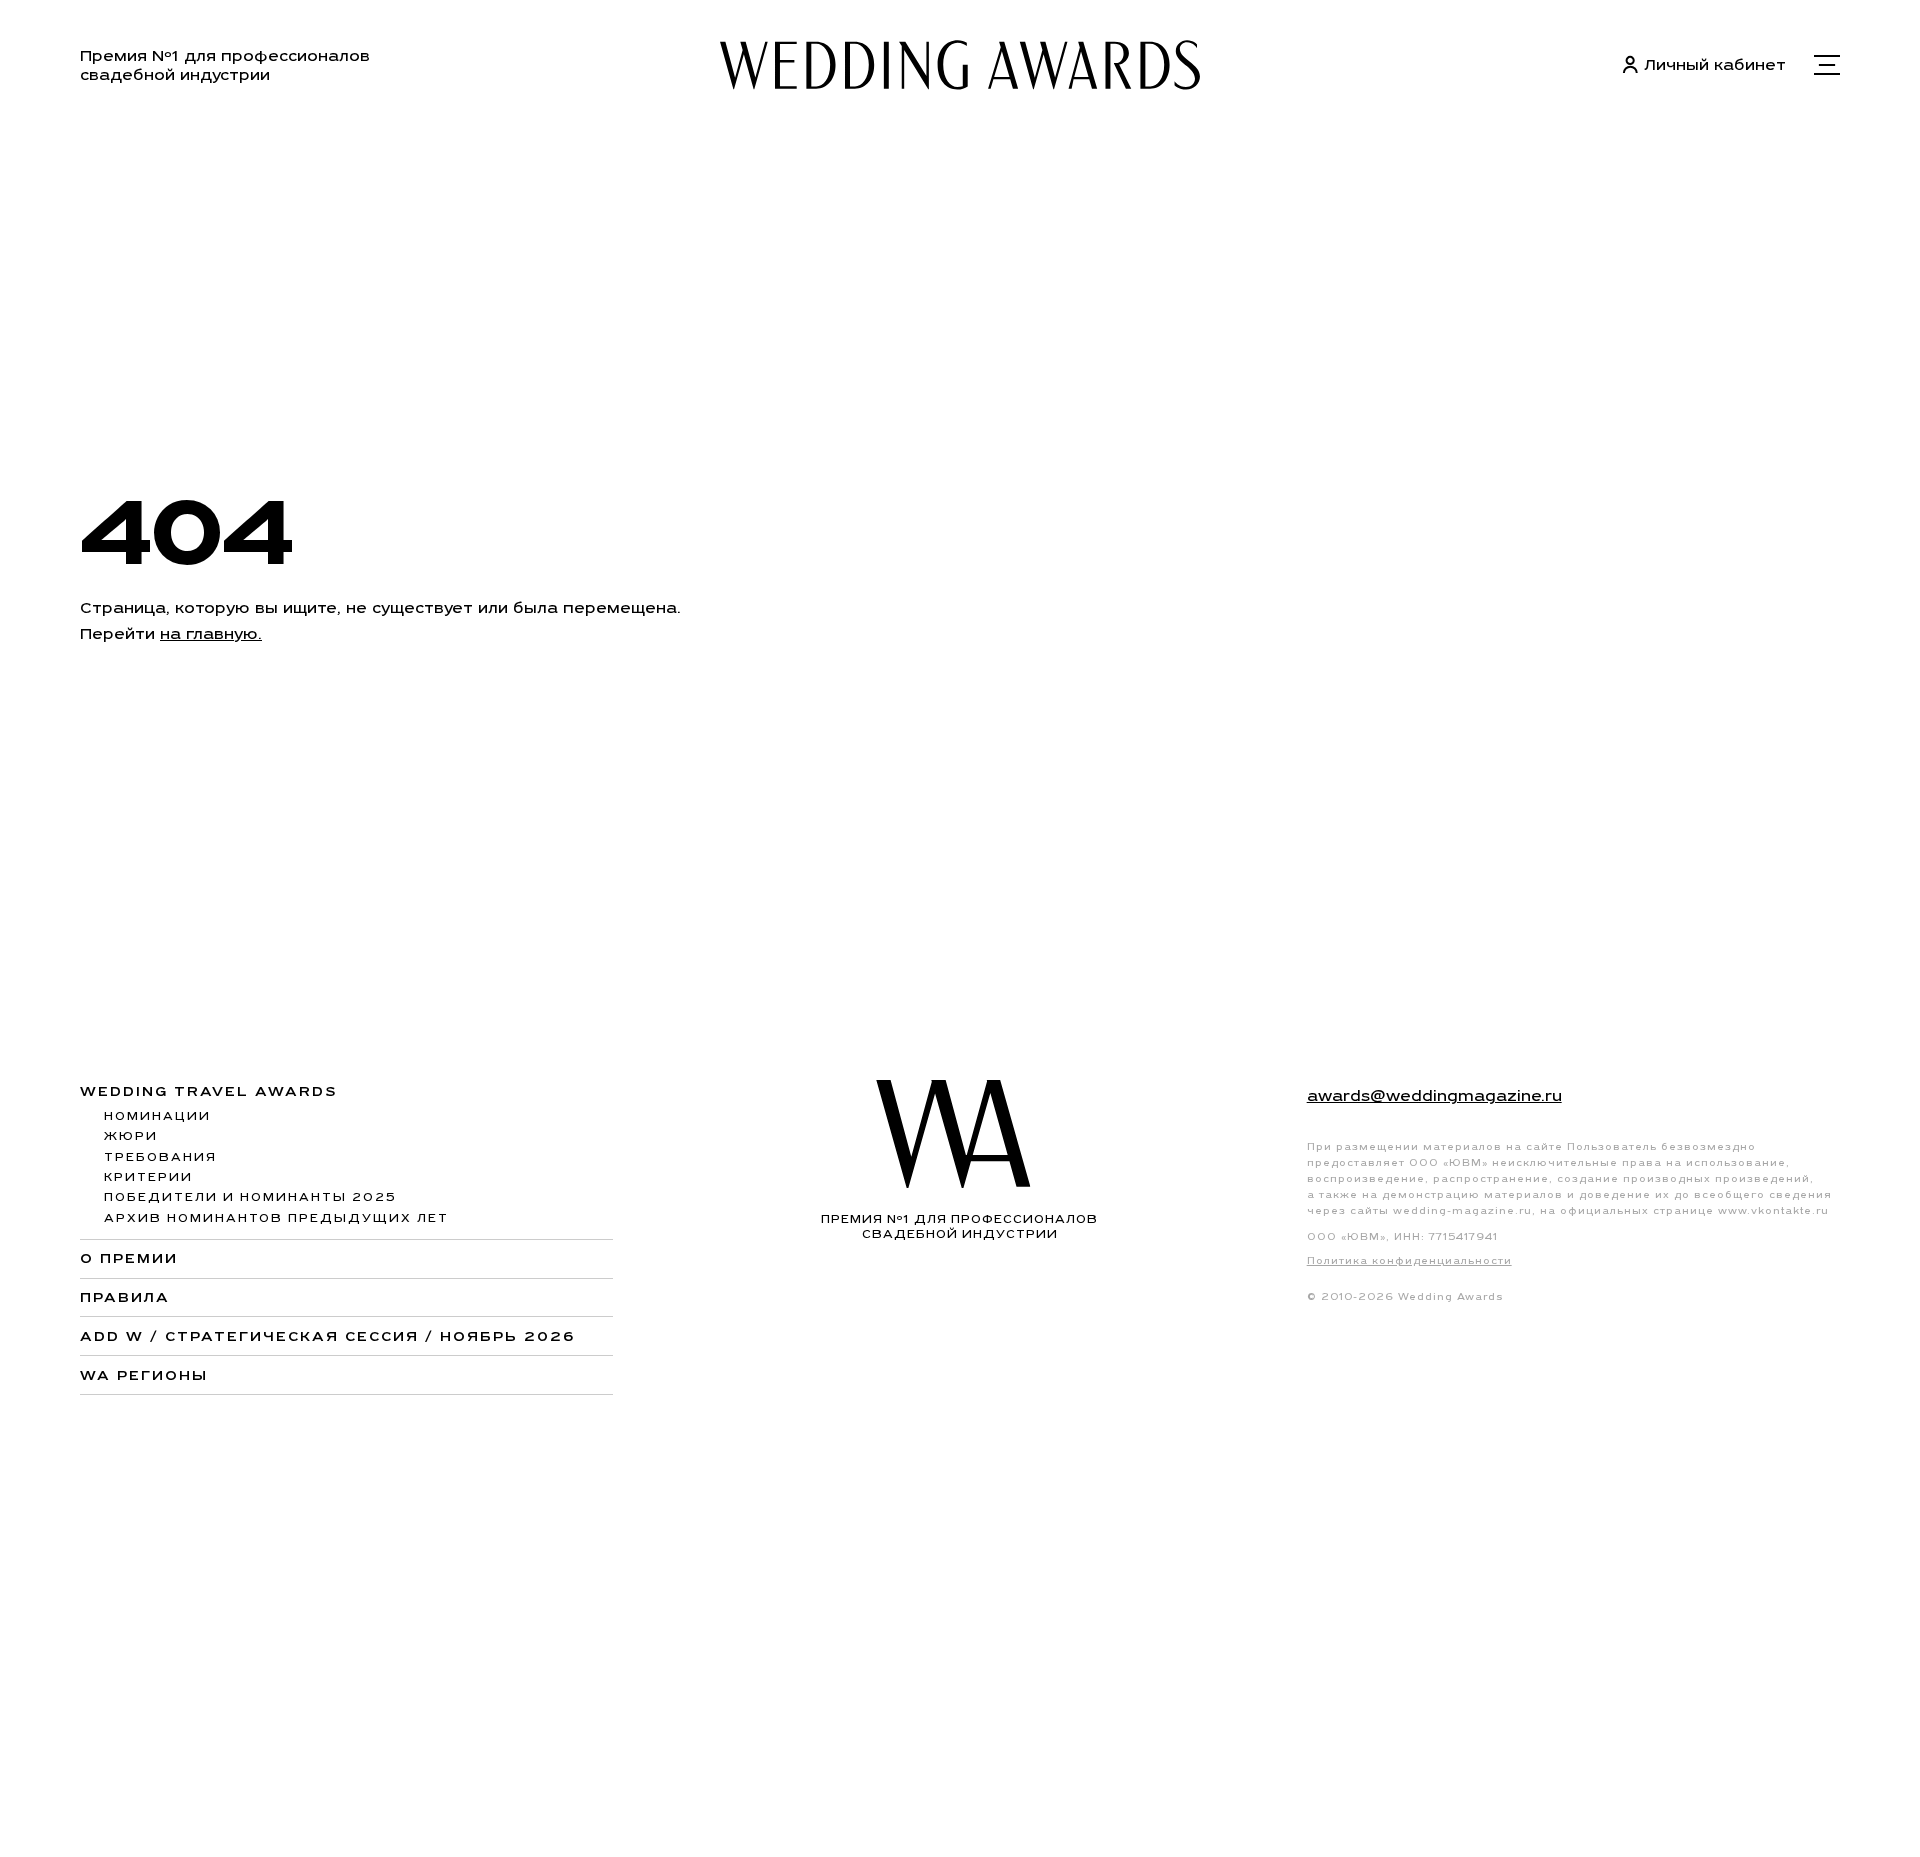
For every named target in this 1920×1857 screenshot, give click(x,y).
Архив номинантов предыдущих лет (276, 1218)
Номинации (157, 1116)
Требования (160, 1157)
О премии (129, 1258)
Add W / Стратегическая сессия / (327, 1336)
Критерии (148, 1177)
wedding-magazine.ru (1462, 1210)
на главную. (211, 633)
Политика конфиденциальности (1409, 1260)
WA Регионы (144, 1375)
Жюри (131, 1136)
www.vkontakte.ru (1773, 1210)
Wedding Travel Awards (209, 1091)
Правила (125, 1297)
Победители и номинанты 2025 (250, 1197)
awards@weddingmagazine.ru (1434, 1095)
